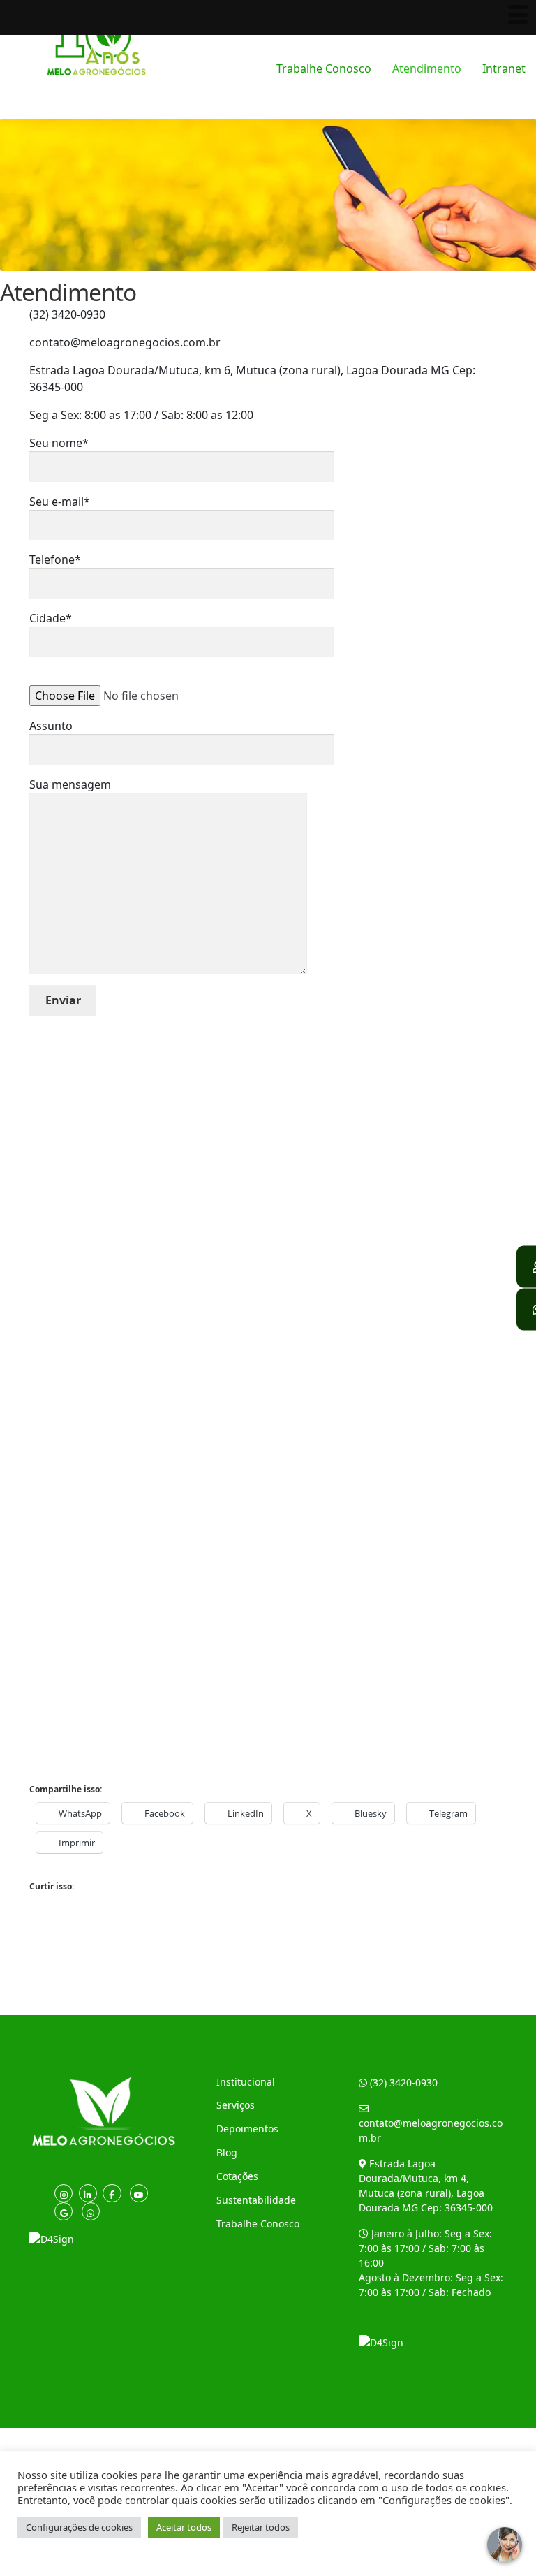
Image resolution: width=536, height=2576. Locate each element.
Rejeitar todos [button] (261, 2527)
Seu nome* (59, 443)
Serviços (236, 2105)
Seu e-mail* (60, 502)
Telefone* (55, 559)
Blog (227, 2152)
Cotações (237, 2176)
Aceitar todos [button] (184, 2527)
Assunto (51, 726)
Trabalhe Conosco (324, 68)
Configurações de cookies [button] (79, 2527)
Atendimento (427, 68)
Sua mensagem (70, 784)
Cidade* (51, 618)
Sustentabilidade (256, 2200)
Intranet (504, 68)
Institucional (246, 2082)
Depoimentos (247, 2129)
